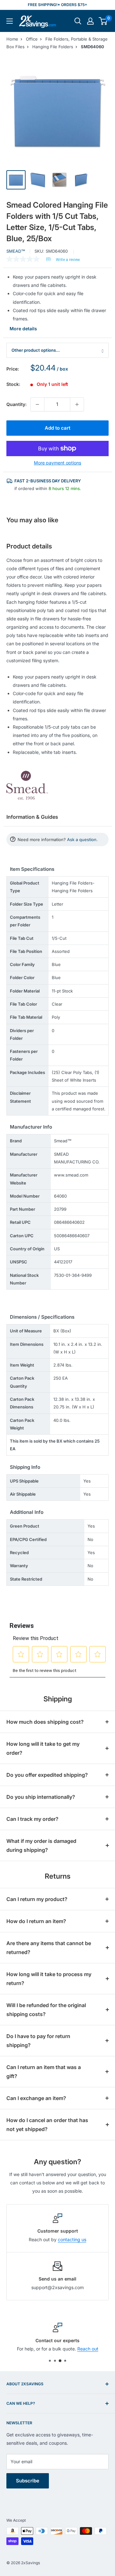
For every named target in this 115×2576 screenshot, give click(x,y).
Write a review (68, 260)
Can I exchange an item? (36, 2098)
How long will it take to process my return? (49, 1979)
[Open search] (78, 21)
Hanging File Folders (53, 47)
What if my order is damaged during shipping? (41, 1845)
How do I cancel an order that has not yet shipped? (47, 2125)
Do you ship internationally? (41, 1797)
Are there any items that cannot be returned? (49, 1948)
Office (32, 39)
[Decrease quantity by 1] (37, 404)
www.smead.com (71, 1175)
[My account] (90, 21)
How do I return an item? (36, 1921)
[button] (103, 21)
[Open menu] (10, 21)
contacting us (72, 2239)
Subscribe (28, 2481)
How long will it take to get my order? (43, 1748)
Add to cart (57, 428)
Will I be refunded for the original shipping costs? (46, 2010)
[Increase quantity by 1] (77, 404)
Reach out (88, 2349)
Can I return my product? (37, 1899)
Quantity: (16, 404)
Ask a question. (82, 839)
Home (12, 39)
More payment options (57, 463)
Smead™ (16, 251)
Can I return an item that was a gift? (44, 2072)
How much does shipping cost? (45, 1722)
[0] (103, 21)
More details (23, 329)
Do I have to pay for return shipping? (38, 2041)
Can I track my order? (32, 1819)
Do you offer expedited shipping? (47, 1775)
